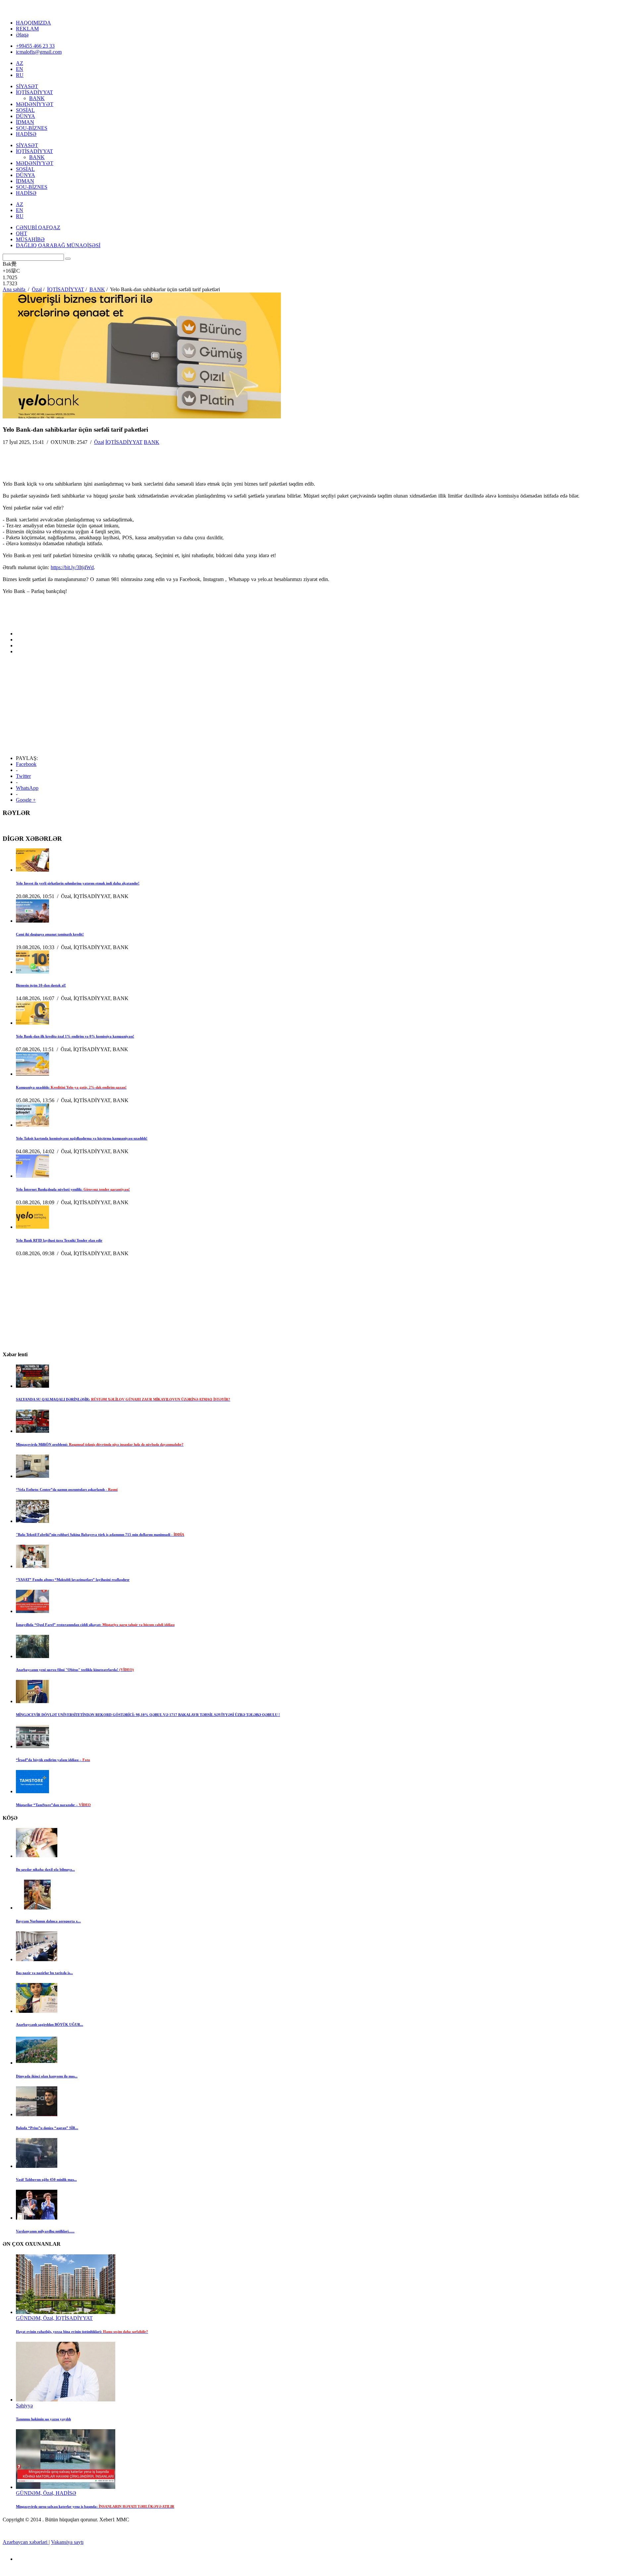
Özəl (99, 442)
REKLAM (27, 29)
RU (20, 75)
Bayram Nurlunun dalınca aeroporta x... (48, 1921)
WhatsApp (27, 788)
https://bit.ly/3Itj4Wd (72, 567)
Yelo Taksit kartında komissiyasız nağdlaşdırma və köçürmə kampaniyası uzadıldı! (82, 1138)
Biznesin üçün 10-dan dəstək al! (41, 985)
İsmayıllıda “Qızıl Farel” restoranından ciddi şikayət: (95, 1625)
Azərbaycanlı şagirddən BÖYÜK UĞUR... (50, 2024)
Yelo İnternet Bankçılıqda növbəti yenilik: (73, 1189)
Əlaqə (22, 35)
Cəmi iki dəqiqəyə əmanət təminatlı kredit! (50, 934)
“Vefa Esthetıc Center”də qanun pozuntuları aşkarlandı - (67, 1489)
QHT (22, 233)
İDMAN (25, 122)
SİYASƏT (27, 86)
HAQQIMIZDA (33, 23)
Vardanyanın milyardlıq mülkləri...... (45, 2231)
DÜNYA (26, 116)
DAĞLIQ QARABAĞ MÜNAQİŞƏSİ (58, 245)
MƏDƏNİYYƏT (35, 104)
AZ (20, 63)
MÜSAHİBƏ (30, 239)
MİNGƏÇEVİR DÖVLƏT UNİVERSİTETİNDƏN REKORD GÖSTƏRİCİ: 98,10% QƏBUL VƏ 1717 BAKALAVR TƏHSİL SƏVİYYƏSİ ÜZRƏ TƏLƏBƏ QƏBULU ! (148, 1715)
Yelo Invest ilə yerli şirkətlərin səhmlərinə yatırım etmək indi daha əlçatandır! (78, 883)
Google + (26, 800)
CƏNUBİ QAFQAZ (38, 227)
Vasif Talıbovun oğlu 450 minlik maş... (46, 2179)
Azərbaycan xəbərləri (26, 2542)
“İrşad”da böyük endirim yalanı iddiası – (53, 1760)
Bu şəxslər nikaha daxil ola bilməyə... (45, 1869)
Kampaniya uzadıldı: (71, 1087)
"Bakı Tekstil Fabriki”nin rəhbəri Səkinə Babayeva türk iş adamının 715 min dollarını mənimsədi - (100, 1534)
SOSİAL (25, 110)
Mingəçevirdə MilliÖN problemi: (100, 1444)
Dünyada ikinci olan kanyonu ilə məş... (47, 2076)
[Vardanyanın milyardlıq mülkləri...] (37, 2218)
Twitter (23, 776)
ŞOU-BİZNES (32, 128)
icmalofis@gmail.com (39, 52)
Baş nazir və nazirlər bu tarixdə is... (44, 1973)
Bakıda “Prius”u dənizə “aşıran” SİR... (47, 2128)
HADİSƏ (26, 134)
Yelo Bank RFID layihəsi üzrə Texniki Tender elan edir (59, 1240)
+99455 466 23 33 (35, 46)
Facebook (26, 764)
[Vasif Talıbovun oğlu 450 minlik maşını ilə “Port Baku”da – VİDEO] (37, 2166)
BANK (37, 98)
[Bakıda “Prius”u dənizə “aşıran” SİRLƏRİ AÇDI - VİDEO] (37, 2114)
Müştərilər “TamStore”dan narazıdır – (53, 1805)
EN (20, 69)
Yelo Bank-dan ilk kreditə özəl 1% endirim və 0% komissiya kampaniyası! (75, 1036)
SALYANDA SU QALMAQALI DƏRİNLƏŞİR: (123, 1399)
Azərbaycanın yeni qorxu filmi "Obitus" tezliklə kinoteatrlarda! (75, 1670)
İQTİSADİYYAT (34, 92)
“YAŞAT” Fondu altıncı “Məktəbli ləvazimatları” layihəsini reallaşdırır (73, 1580)
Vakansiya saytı (67, 2542)
